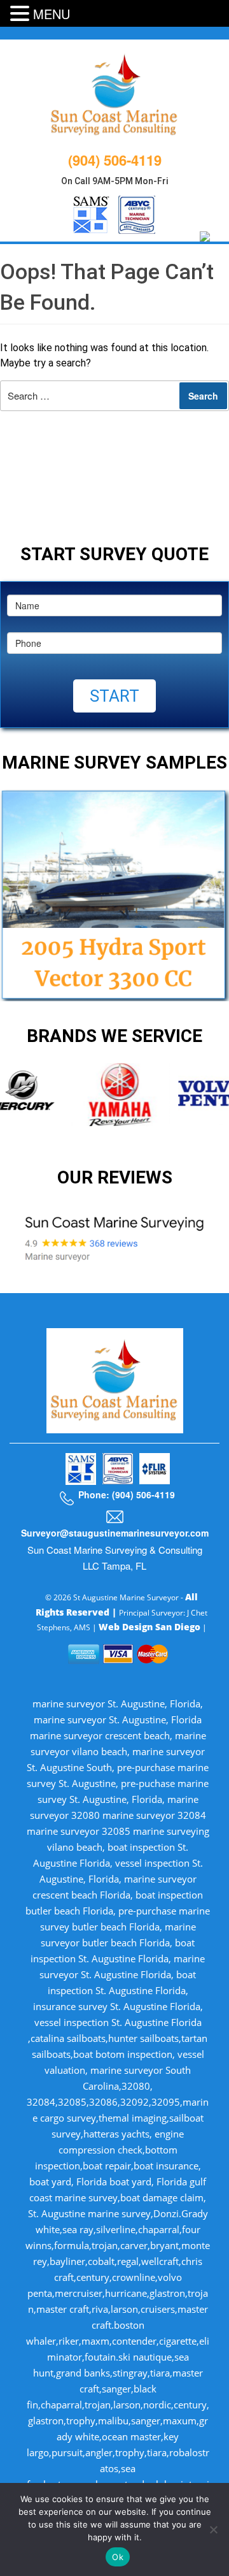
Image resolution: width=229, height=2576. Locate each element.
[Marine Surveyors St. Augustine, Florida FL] (115, 93)
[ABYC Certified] (137, 213)
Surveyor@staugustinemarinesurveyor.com (115, 1533)
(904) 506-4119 (115, 160)
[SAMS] (91, 213)
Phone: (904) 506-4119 (127, 1494)
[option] (114, 1094)
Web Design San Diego (149, 1627)
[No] (213, 2529)
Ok (118, 2557)
